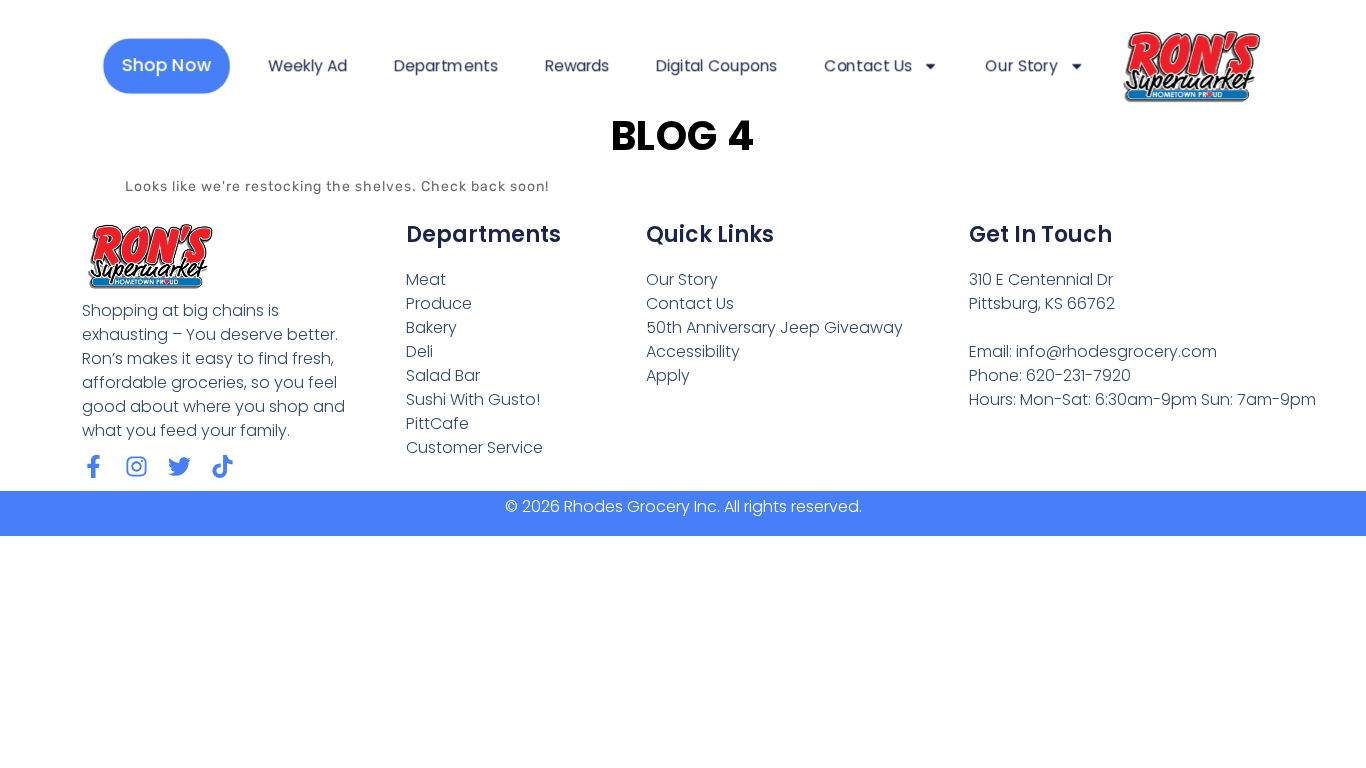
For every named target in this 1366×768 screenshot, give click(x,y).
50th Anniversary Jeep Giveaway (774, 327)
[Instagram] (136, 466)
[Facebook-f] (93, 466)
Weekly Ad (307, 66)
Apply (668, 375)
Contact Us (868, 66)
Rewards (577, 66)
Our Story (1021, 66)
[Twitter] (179, 466)
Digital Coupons (716, 66)
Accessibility (693, 351)
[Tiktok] (222, 466)
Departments (446, 66)
